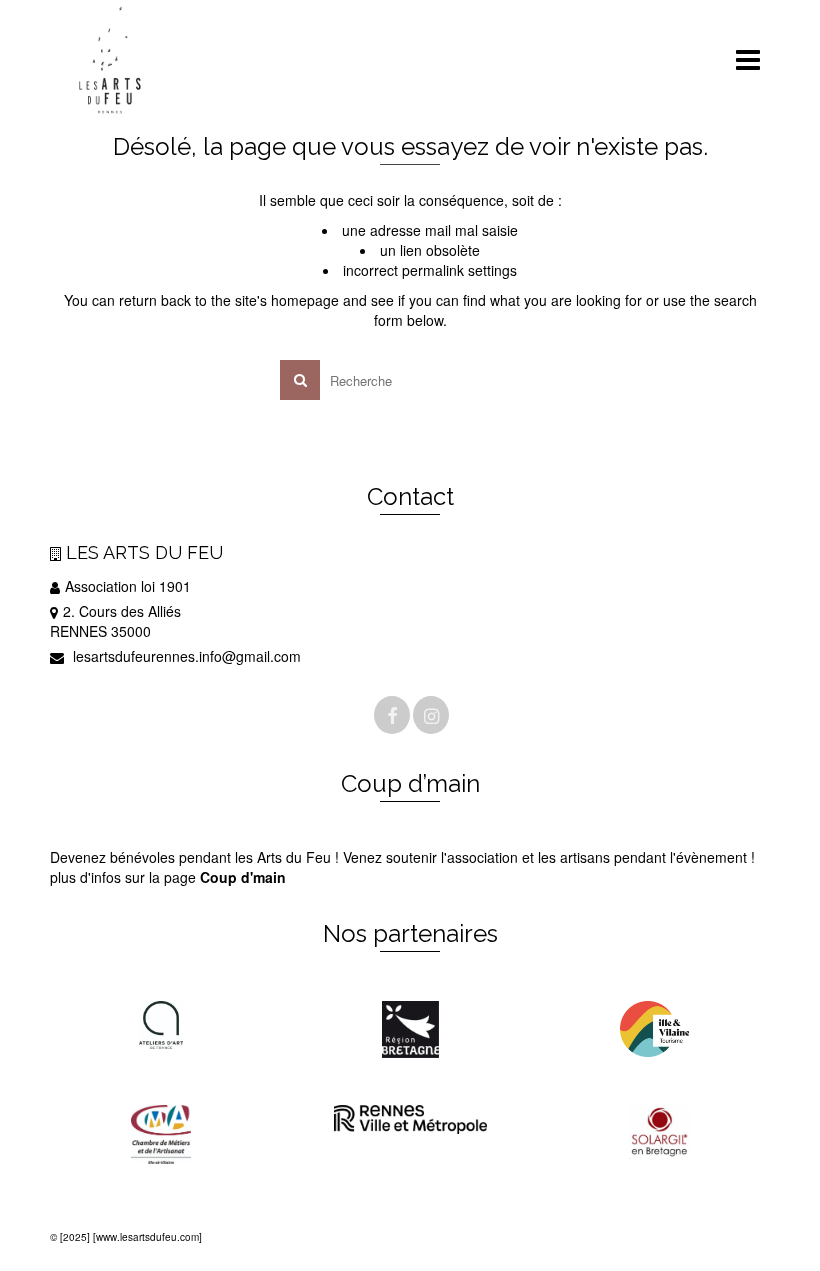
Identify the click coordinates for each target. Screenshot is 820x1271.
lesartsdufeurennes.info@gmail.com (185, 656)
